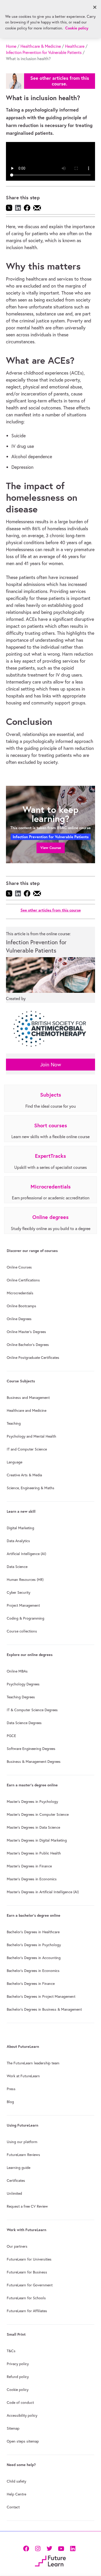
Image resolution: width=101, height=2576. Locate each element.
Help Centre (16, 2494)
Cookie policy (18, 2390)
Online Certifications (23, 1280)
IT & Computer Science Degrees (32, 1710)
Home (11, 46)
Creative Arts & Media (24, 1475)
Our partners (17, 2246)
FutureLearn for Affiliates (27, 2311)
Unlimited (14, 2193)
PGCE (11, 1736)
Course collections (22, 1631)
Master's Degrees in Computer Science (38, 1814)
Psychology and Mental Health (31, 1436)
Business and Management (28, 1398)
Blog (10, 2102)
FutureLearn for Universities (29, 2259)
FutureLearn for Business (27, 2272)
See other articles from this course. (60, 81)
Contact (13, 2507)
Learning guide (19, 2168)
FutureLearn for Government (30, 2285)
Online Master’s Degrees (26, 1332)
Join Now (51, 1064)
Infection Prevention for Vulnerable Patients (44, 52)
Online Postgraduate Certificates (33, 1358)
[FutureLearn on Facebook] (27, 2548)
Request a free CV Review (27, 2206)
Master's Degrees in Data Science (33, 1827)
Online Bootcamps (21, 1306)
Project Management (23, 1605)
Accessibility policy (22, 2415)
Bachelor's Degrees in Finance (31, 1984)
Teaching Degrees (21, 1697)
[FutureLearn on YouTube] (61, 2548)
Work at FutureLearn (23, 2076)
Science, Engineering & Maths (31, 1488)
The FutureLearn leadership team (33, 2063)
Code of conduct (20, 2403)
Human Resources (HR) (25, 1580)
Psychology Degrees (23, 1684)
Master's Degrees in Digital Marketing (37, 1840)
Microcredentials (20, 1293)
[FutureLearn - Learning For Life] (50, 2560)
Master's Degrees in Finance (29, 1866)
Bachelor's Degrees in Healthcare (33, 1932)
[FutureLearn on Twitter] (49, 2548)
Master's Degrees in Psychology (32, 1802)
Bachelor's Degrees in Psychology (34, 1945)
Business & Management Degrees (34, 1762)
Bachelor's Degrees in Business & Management (44, 2009)
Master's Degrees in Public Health (34, 1853)
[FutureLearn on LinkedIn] (73, 2548)
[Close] (95, 7)
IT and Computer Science (27, 1449)
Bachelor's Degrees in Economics (33, 1971)
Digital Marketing (20, 1528)
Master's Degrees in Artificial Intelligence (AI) (43, 1892)
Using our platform (22, 2142)
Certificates (16, 2181)
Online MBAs (17, 1671)
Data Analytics (18, 1541)
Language (15, 1462)
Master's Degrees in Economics (32, 1879)
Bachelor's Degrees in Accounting (34, 1958)
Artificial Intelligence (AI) (26, 1554)
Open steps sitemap (23, 2441)
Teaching (14, 1423)
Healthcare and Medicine (27, 1410)
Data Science (17, 1567)
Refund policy (18, 2377)
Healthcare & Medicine (41, 46)
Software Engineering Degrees (31, 1749)
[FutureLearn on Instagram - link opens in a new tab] (38, 2548)
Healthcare (75, 46)
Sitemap (13, 2428)
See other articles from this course (51, 910)
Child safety (16, 2481)
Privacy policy (18, 2364)
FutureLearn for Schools (26, 2298)
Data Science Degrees (24, 1723)
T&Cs (11, 2351)
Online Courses (19, 1267)
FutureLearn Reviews (23, 2155)
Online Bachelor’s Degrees (28, 1345)
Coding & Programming (26, 1618)
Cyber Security (19, 1592)
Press (11, 2089)
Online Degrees (19, 1319)
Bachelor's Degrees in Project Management (41, 1996)
